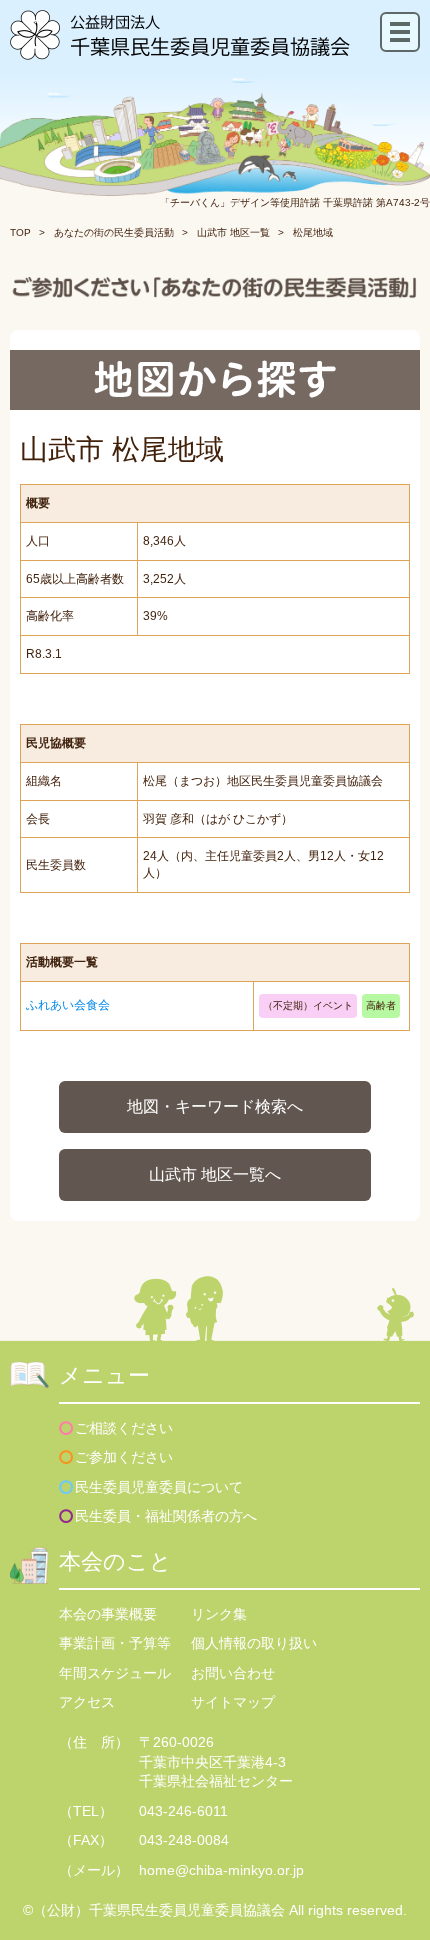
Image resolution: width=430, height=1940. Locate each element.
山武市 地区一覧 (233, 232)
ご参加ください (124, 1457)
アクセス (87, 1702)
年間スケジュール (115, 1673)
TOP (20, 232)
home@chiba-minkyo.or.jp (221, 1870)
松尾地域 (313, 232)
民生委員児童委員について (159, 1487)
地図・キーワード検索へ (215, 1106)
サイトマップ (233, 1702)
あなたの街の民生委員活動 (114, 232)
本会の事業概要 (108, 1614)
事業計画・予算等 (115, 1643)
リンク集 (219, 1614)
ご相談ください (124, 1428)
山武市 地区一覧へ (215, 1174)
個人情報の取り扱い (254, 1643)
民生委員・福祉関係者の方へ (166, 1516)
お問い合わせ (233, 1673)
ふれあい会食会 (68, 1005)
